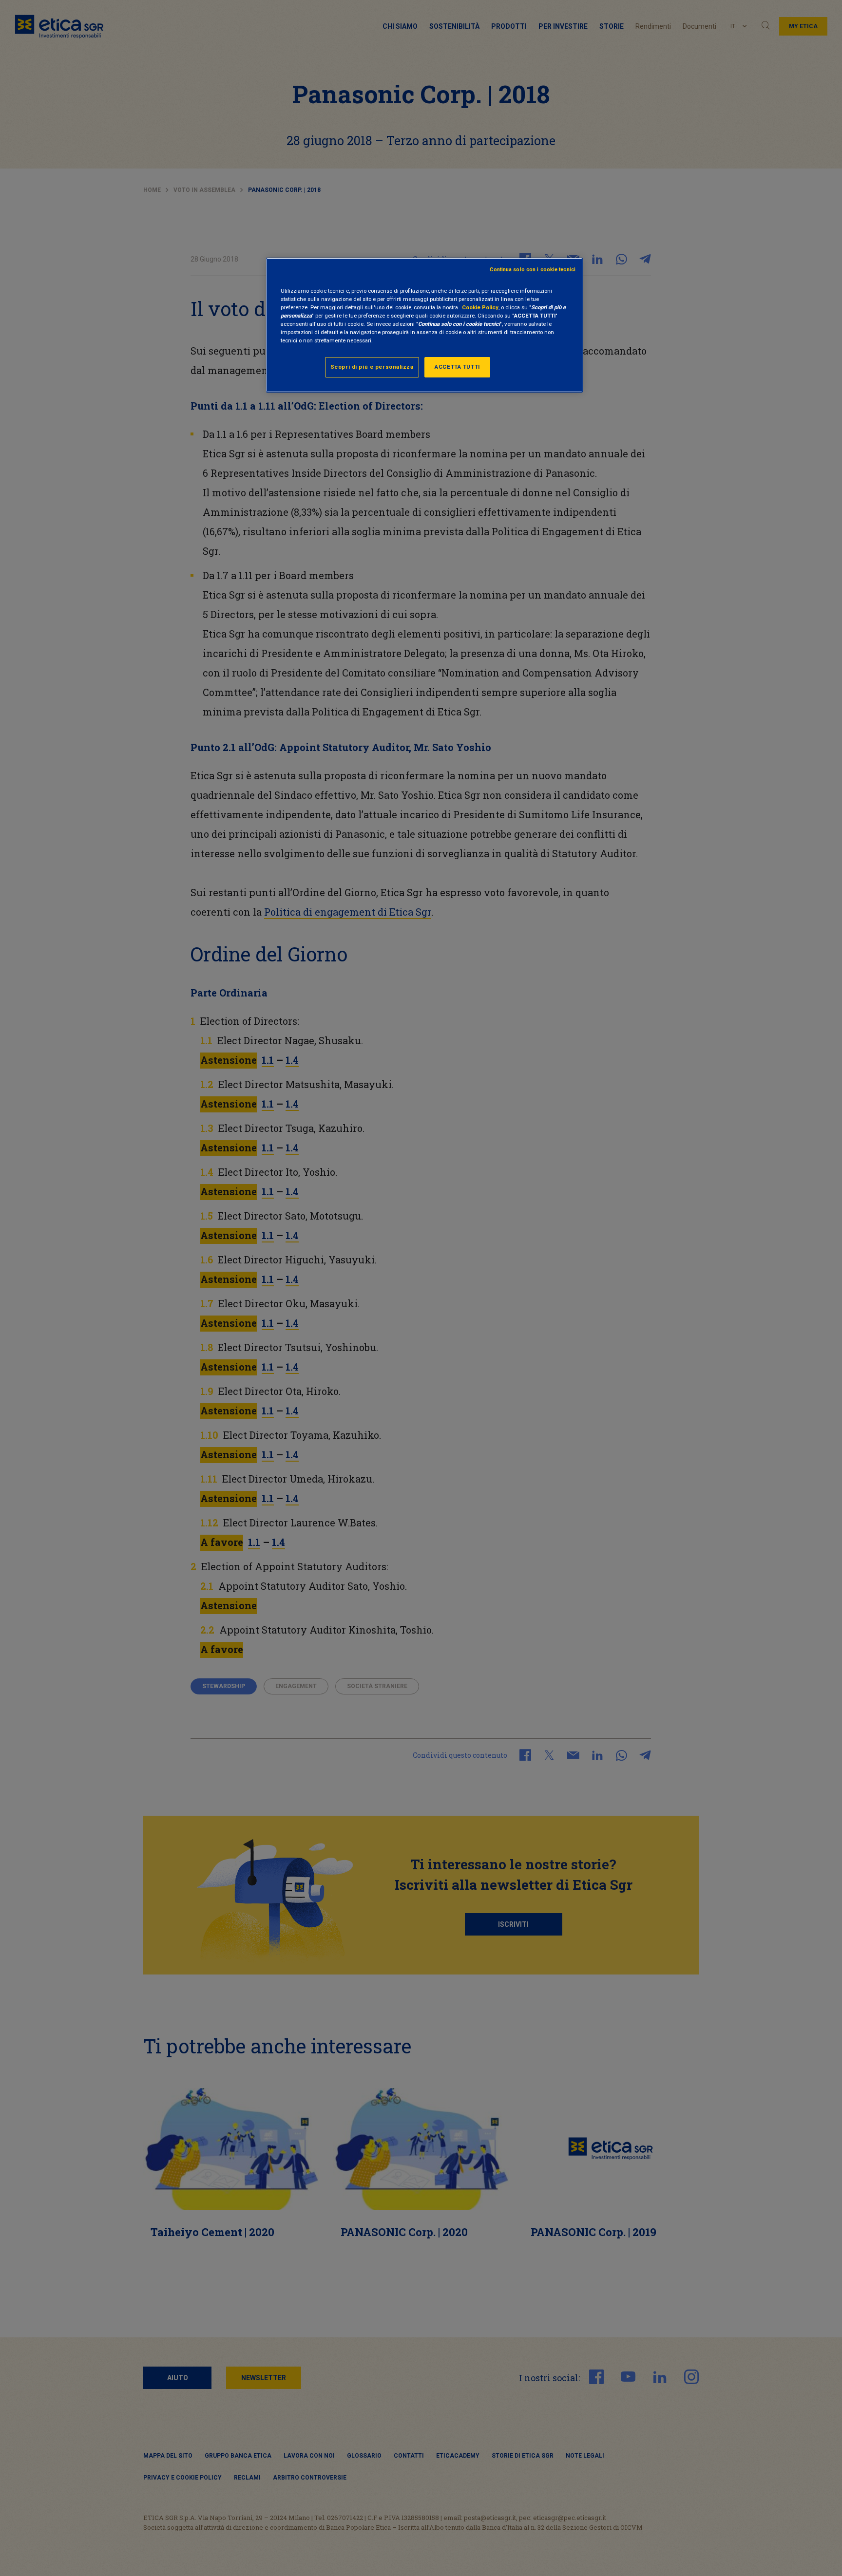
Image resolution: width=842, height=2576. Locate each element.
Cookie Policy (480, 307)
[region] (424, 325)
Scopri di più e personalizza (372, 367)
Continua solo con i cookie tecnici (533, 270)
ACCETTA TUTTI (457, 367)
